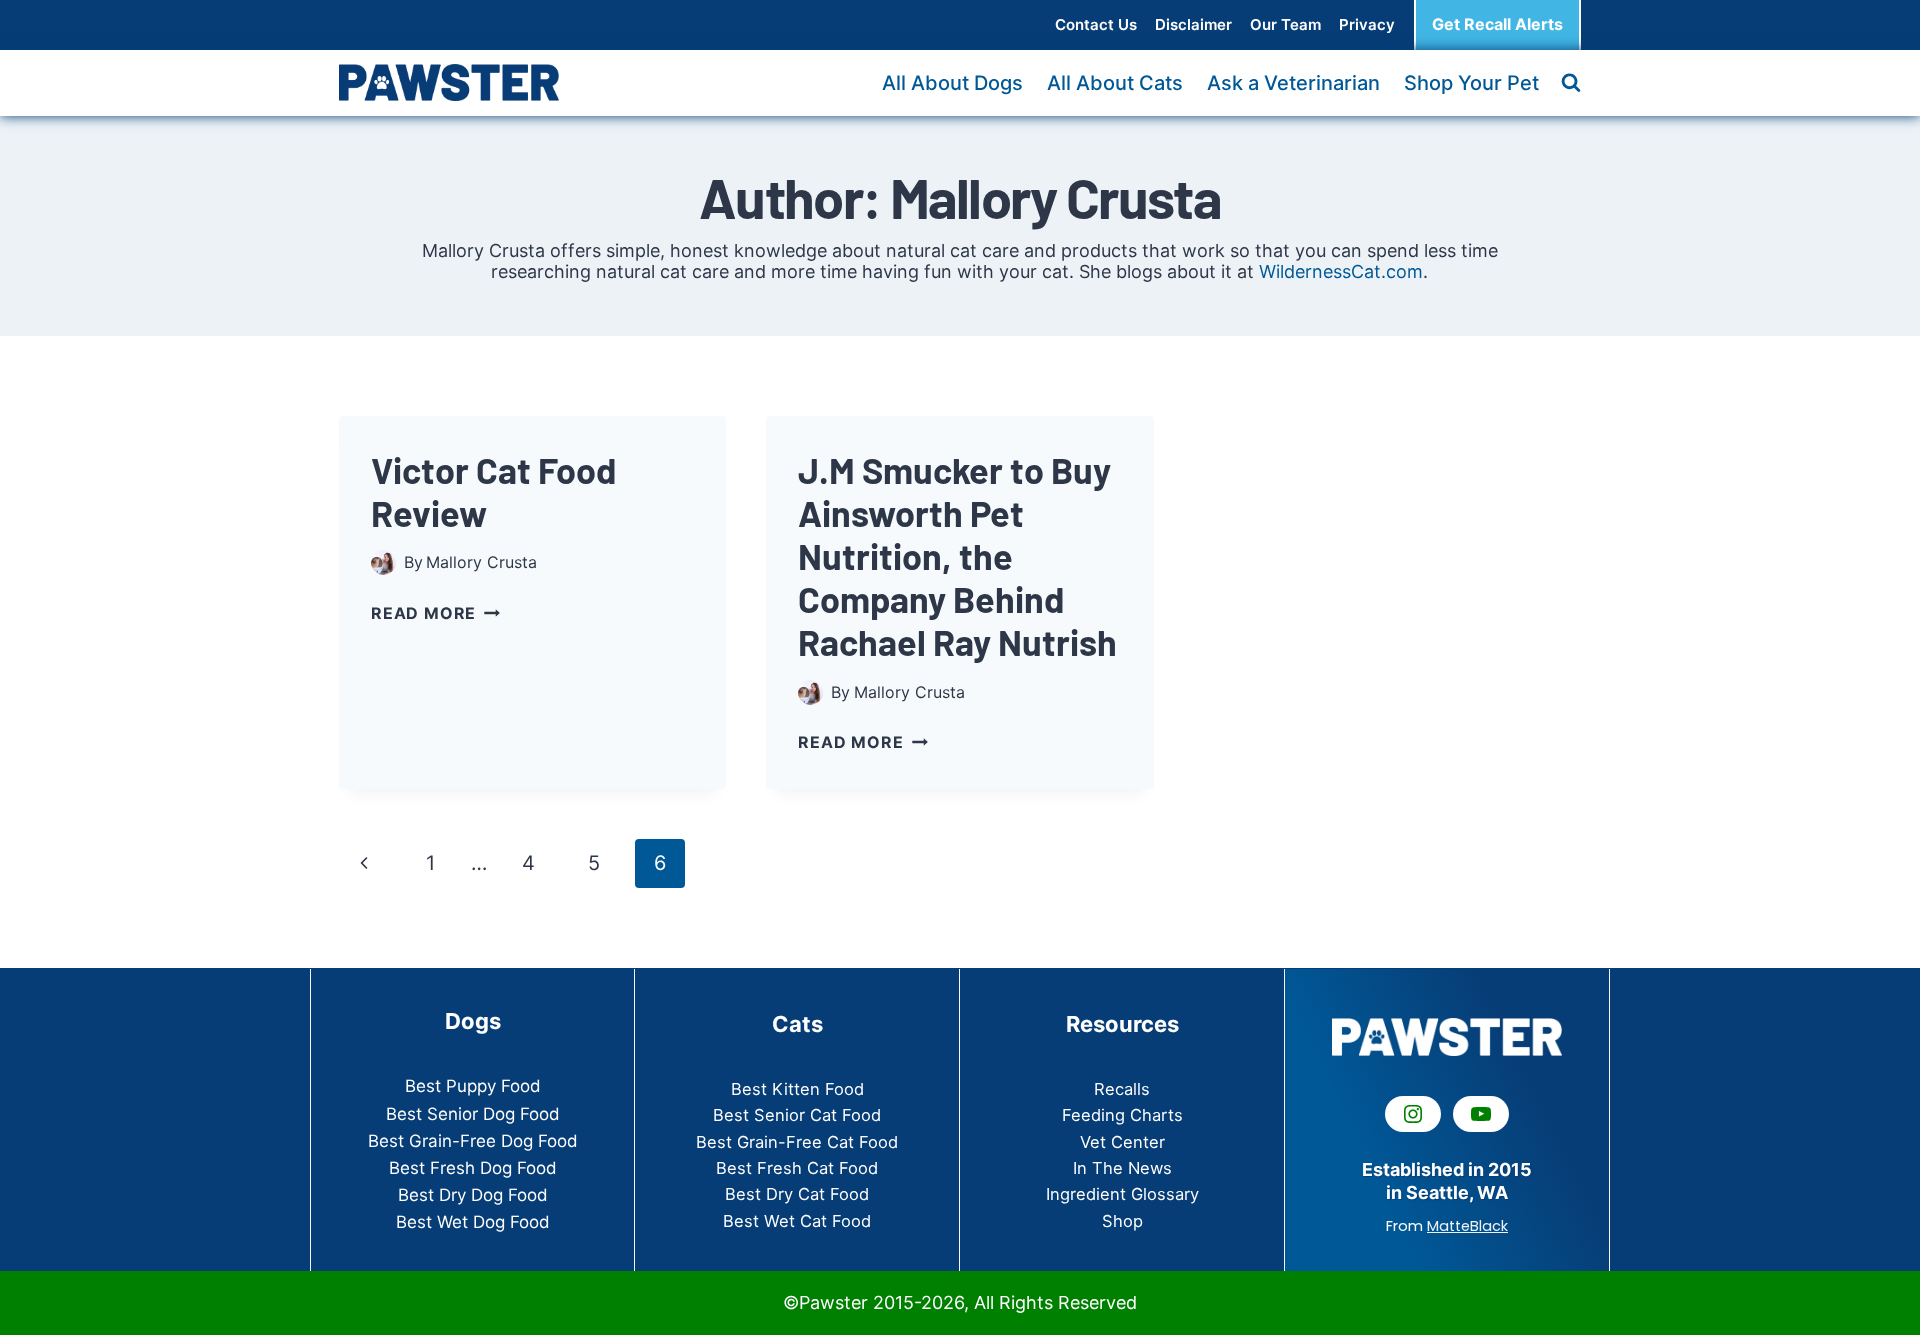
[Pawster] (449, 82)
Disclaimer (1193, 24)
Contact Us (1096, 24)
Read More (435, 613)
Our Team (1285, 24)
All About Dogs (952, 83)
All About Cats (1115, 83)
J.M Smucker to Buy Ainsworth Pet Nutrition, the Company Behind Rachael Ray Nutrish (957, 556)
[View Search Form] (1571, 83)
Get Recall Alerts (1497, 24)
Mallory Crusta (481, 562)
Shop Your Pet (1471, 83)
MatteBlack (1467, 1226)
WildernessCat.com (1341, 271)
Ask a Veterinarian (1293, 83)
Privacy (1367, 24)
